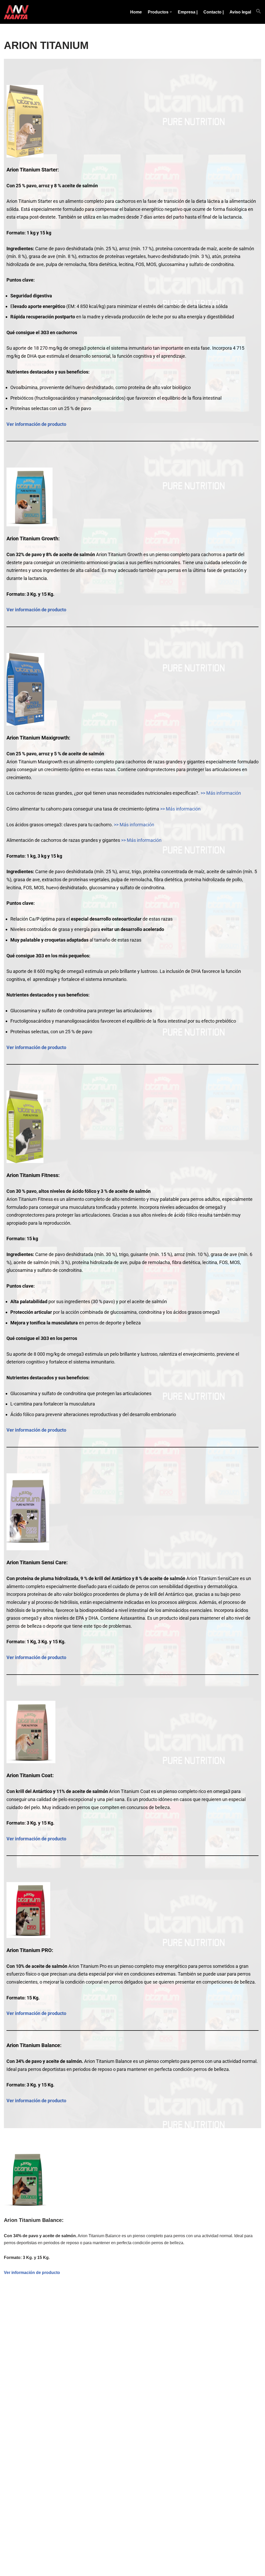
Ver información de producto (36, 424)
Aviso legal (240, 12)
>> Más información (221, 793)
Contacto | (214, 12)
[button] (171, 12)
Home (136, 12)
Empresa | (188, 12)
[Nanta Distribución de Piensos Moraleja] (17, 12)
